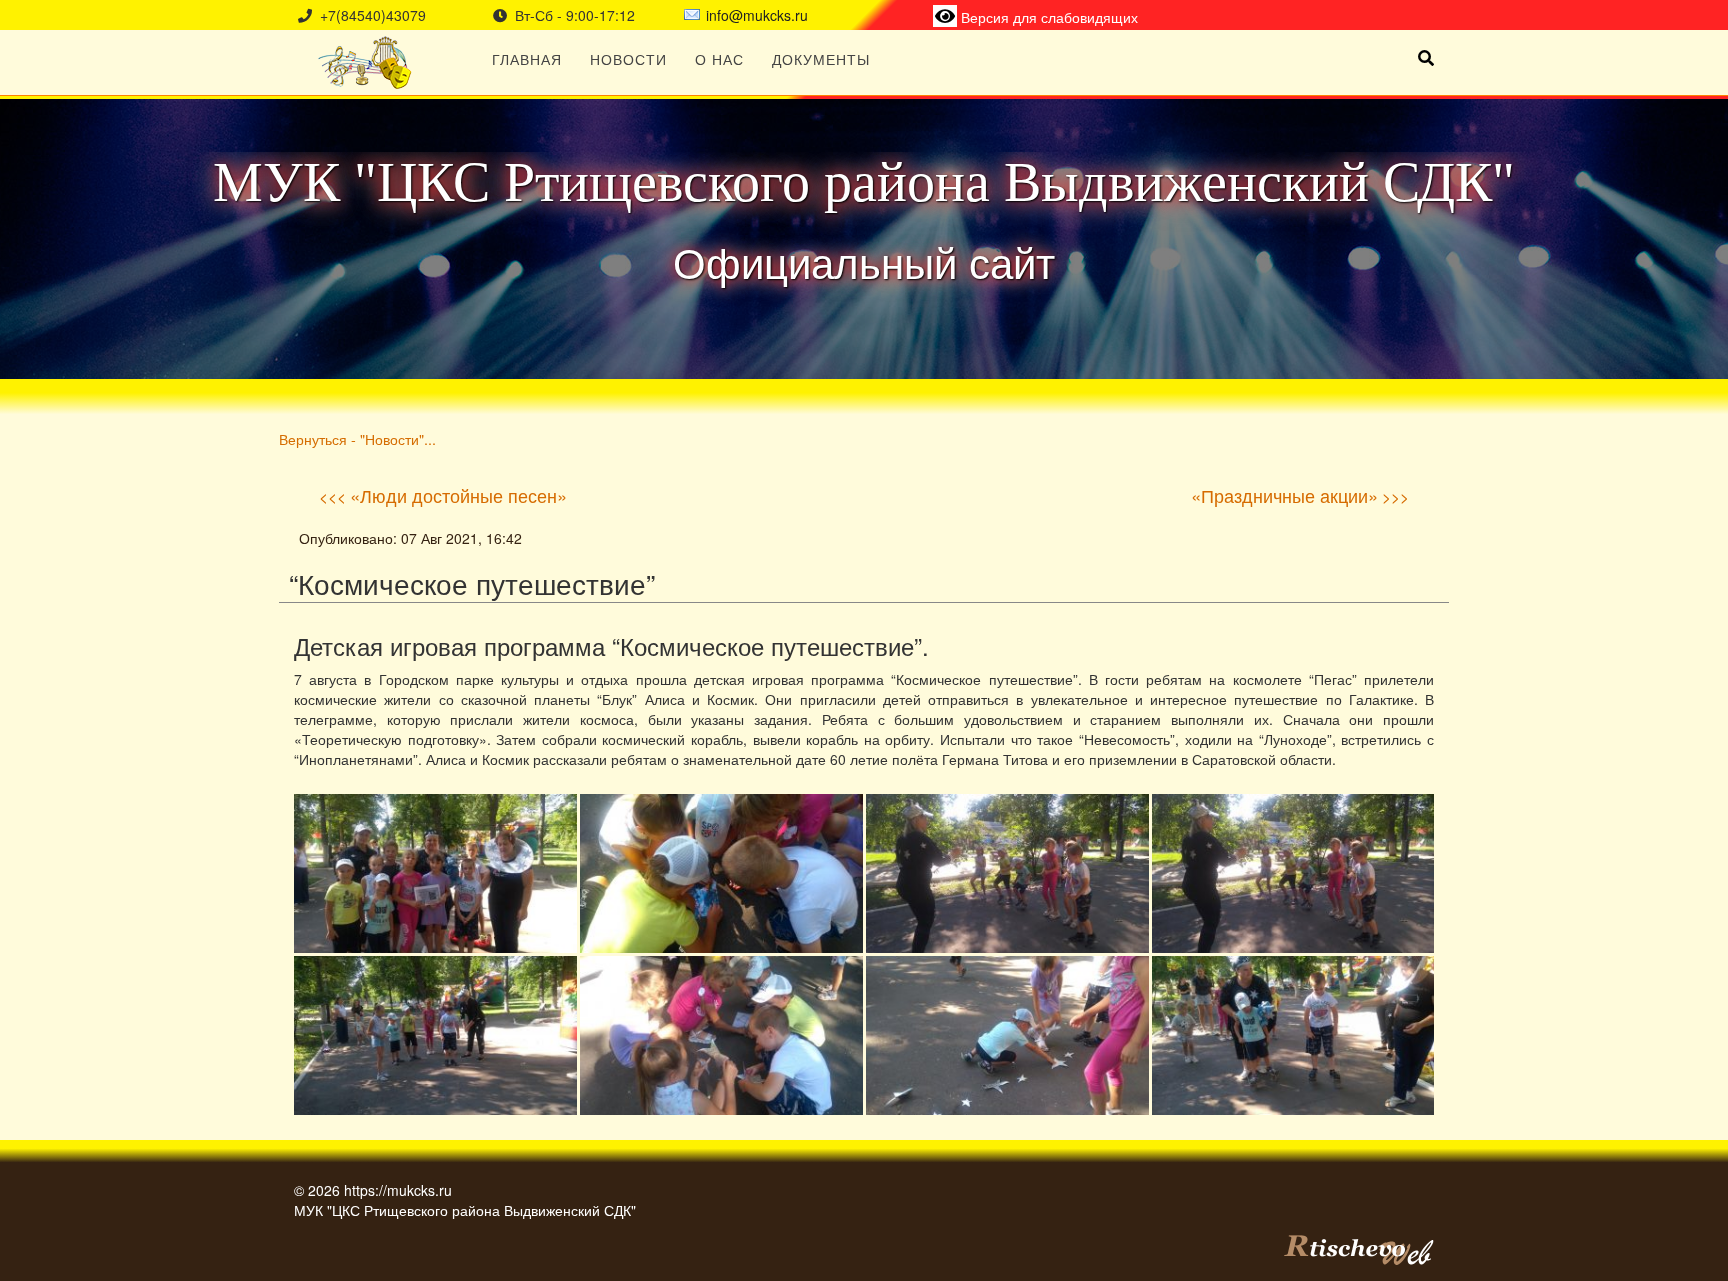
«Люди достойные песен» (458, 495)
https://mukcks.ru (398, 1190)
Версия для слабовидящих (1047, 17)
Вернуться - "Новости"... (357, 438)
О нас (719, 59)
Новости (628, 59)
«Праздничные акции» (1284, 495)
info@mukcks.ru (757, 15)
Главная (527, 59)
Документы (821, 59)
